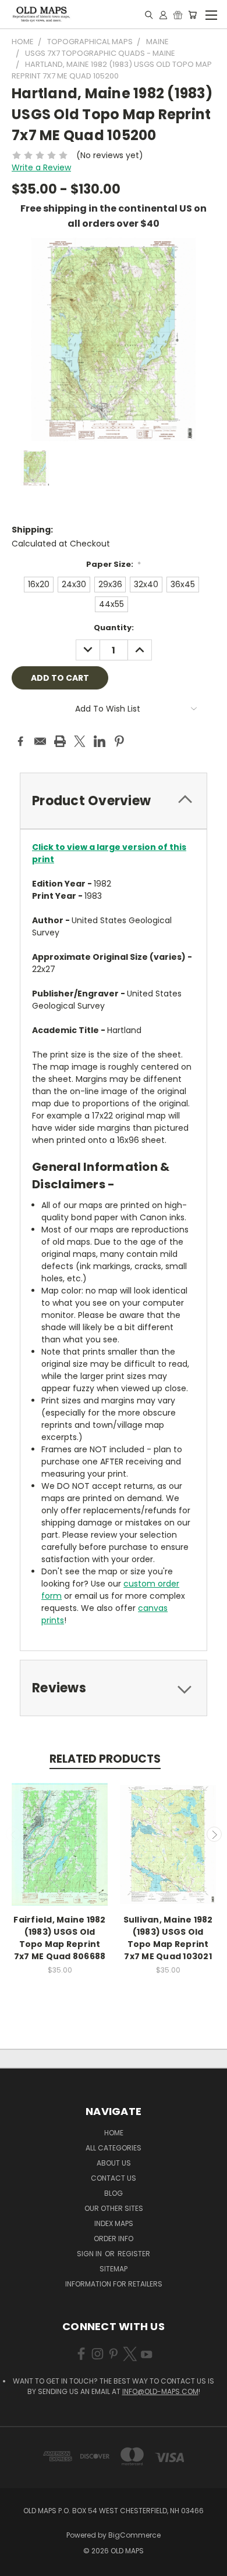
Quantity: (114, 628)
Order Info (114, 2239)
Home (114, 2133)
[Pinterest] (119, 741)
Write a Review (41, 167)
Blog (114, 2193)
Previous (13, 1834)
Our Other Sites (114, 2208)
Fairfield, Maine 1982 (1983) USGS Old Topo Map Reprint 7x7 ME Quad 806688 (59, 1938)
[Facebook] (20, 741)
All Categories (114, 2148)
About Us (114, 2163)
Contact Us (114, 2178)
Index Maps (114, 2223)
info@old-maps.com (160, 2391)
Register (134, 2254)
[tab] (114, 801)
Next (214, 1834)
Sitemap (114, 2269)
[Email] (40, 741)
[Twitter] (80, 741)
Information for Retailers (114, 2284)
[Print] (60, 741)
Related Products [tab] (105, 1759)
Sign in (90, 2254)
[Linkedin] (100, 741)
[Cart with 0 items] (192, 15)
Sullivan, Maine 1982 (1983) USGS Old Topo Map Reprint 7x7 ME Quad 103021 (168, 1938)
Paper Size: (114, 564)
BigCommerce (134, 2535)
